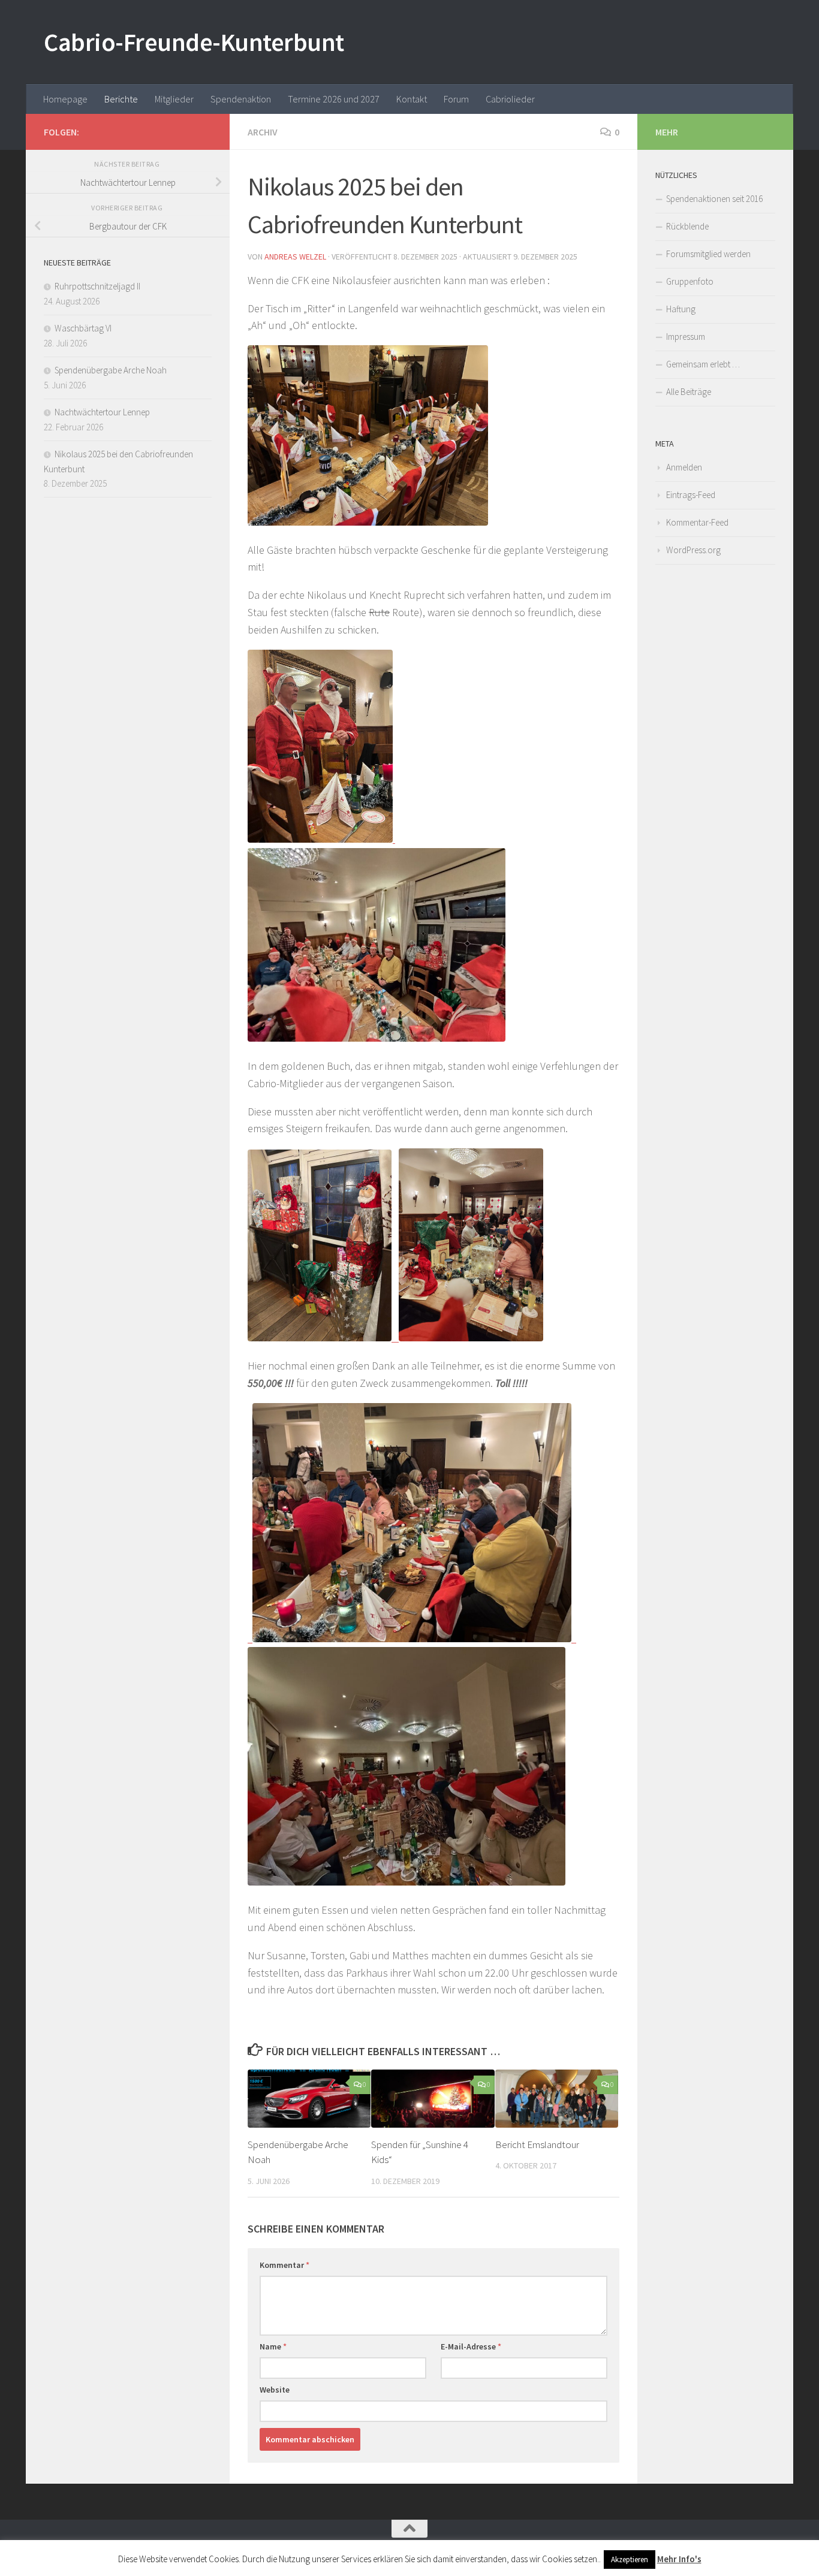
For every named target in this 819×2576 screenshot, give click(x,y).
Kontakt (412, 99)
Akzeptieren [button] (630, 2560)
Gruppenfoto (690, 281)
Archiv (263, 132)
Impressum (686, 337)
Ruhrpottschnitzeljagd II (97, 286)
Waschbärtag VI (83, 328)
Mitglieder (174, 99)
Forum (456, 99)
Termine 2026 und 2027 (334, 99)
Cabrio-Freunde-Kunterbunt (194, 42)
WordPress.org (693, 550)
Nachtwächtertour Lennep (102, 412)
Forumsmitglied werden (708, 254)
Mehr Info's (679, 2559)
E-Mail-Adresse (471, 2346)
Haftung (681, 309)
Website (275, 2390)
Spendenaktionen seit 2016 (714, 199)
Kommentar (284, 2265)
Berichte (121, 99)
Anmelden (684, 467)
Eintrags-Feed (691, 495)
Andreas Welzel (295, 257)
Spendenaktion (241, 99)
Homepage (65, 99)
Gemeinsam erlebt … (703, 364)
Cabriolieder (510, 99)
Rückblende (687, 226)
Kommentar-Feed (697, 522)
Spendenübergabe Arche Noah (111, 370)
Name (273, 2346)
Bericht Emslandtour (537, 2144)
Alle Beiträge (689, 392)
